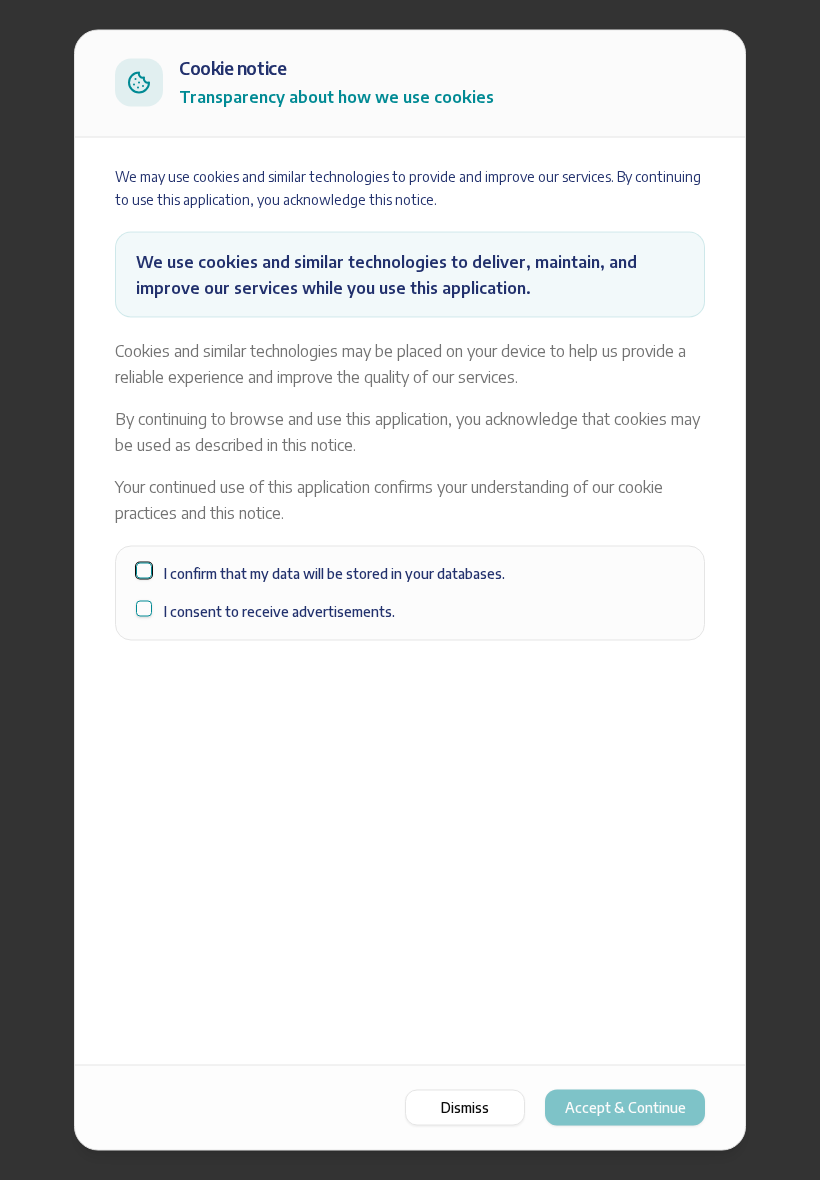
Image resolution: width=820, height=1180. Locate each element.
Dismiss (465, 1107)
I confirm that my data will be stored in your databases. (334, 572)
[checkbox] (144, 570)
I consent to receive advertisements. (279, 611)
